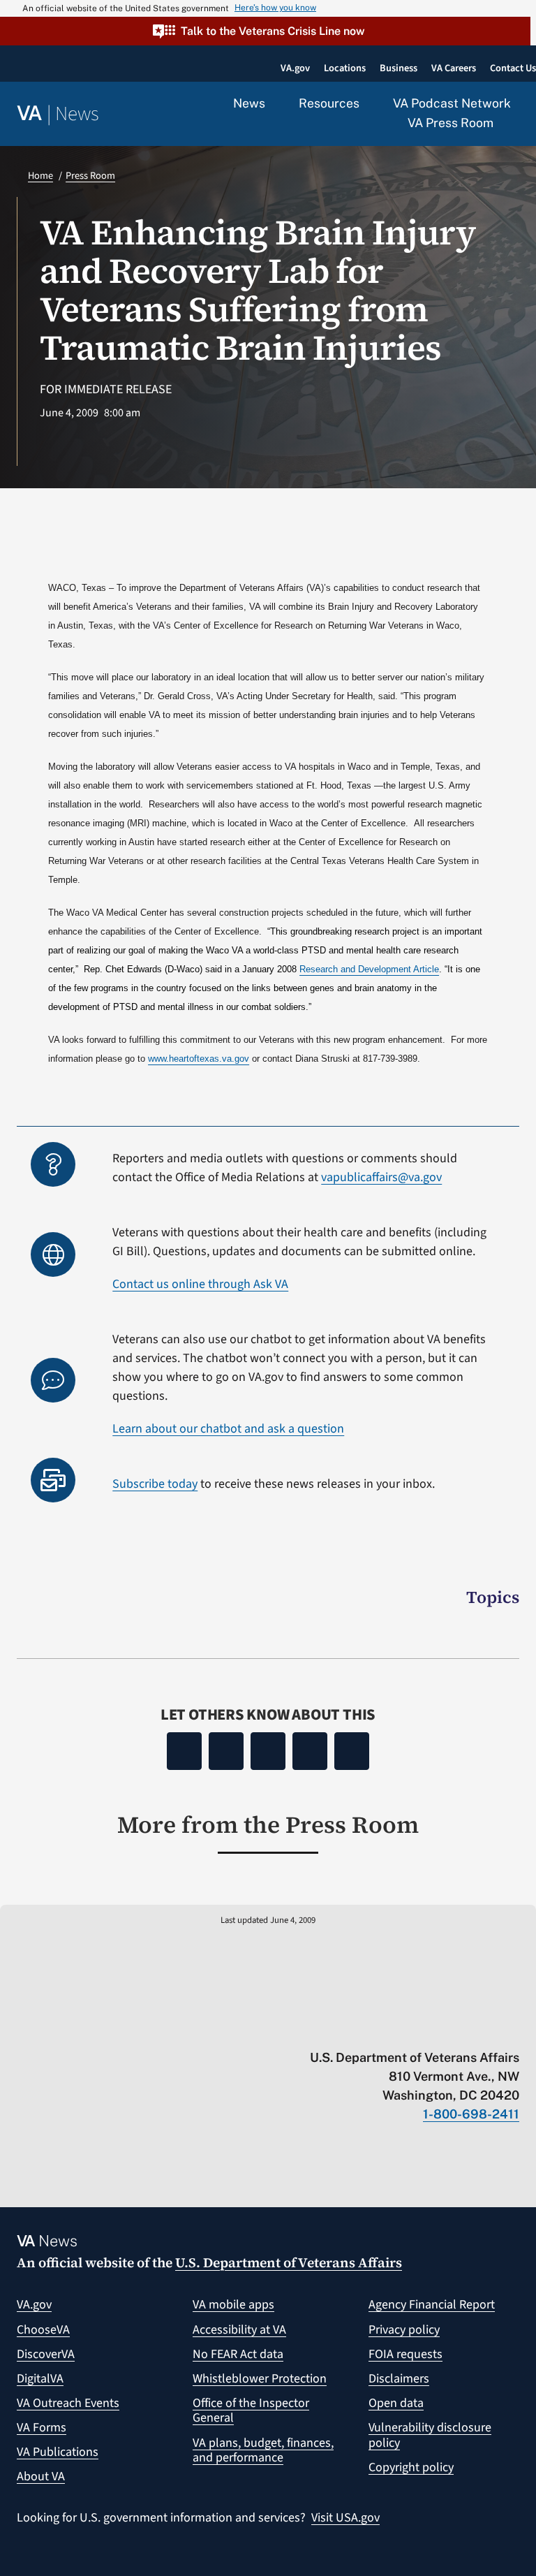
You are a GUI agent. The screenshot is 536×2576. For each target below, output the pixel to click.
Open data (396, 2403)
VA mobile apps (233, 2305)
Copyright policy (411, 2467)
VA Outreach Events (68, 2403)
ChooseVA (43, 2330)
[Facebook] (184, 1751)
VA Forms (42, 2428)
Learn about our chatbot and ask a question (228, 1429)
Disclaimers (399, 2379)
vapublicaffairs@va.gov (381, 1177)
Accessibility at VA (239, 2330)
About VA (41, 2476)
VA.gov (34, 2305)
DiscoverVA (46, 2354)
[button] (265, 31)
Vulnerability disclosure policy (430, 2435)
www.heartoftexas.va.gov (199, 1059)
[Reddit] (268, 1751)
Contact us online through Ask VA (200, 1284)
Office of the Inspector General (251, 2411)
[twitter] (377, 2028)
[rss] (404, 2028)
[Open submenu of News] (273, 104)
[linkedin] (485, 2028)
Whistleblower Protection (260, 2379)
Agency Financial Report (432, 2305)
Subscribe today (155, 1484)
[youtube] (349, 2028)
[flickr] (513, 2028)
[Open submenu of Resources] (367, 104)
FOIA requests (405, 2354)
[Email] (352, 1751)
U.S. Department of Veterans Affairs (289, 2262)
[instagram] (458, 2028)
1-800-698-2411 (471, 2114)
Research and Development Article (369, 969)
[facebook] (431, 2028)
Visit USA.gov (345, 2518)
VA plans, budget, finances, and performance (263, 2451)
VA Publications (58, 2452)
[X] (226, 1751)
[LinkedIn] (310, 1751)
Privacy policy (404, 2330)
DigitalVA (40, 2379)
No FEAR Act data (238, 2354)
